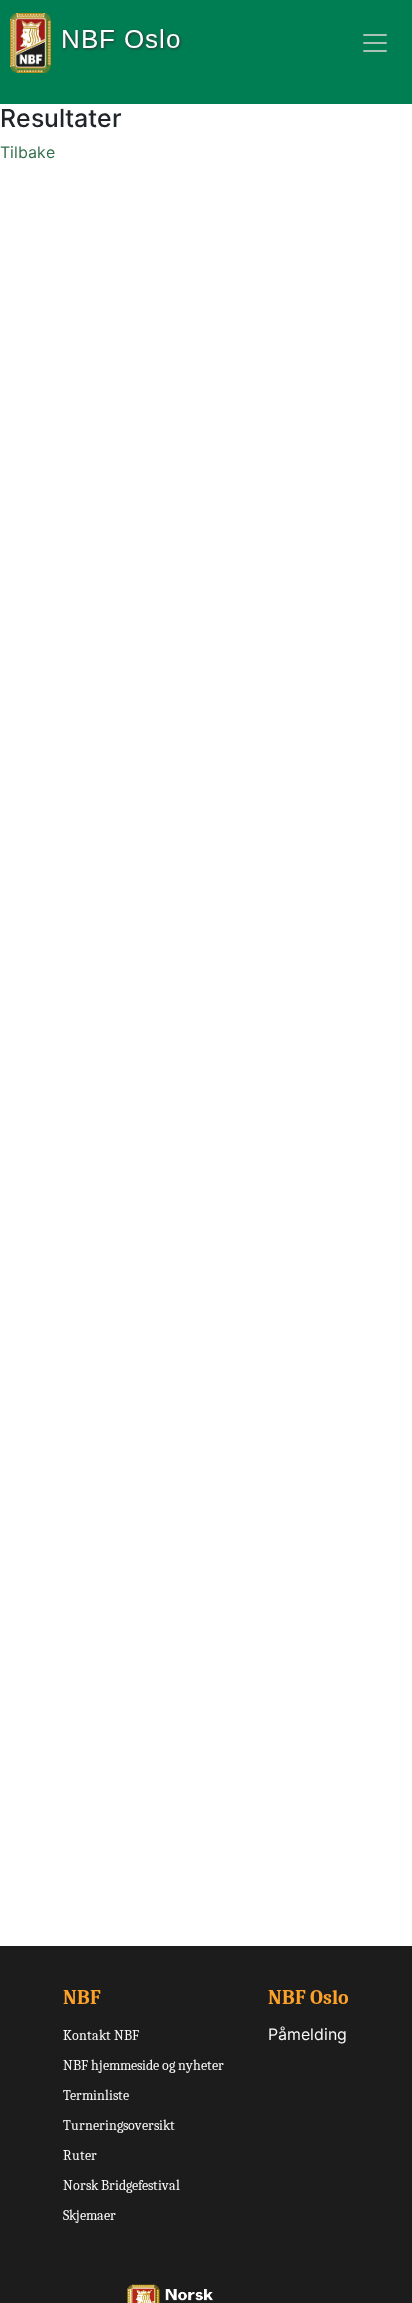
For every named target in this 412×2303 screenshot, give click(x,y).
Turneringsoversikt (119, 2125)
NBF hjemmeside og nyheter (143, 2065)
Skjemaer (89, 2215)
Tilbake (27, 152)
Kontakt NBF (101, 2035)
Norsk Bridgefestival (121, 2185)
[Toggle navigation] (375, 43)
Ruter (80, 2155)
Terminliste (96, 2095)
